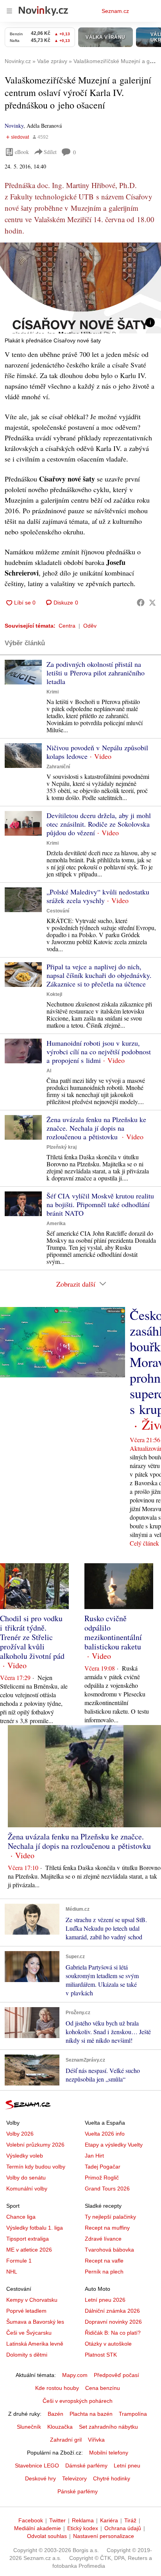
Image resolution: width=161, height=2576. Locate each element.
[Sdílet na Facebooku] (141, 603)
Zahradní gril (66, 2440)
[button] (80, 288)
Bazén (55, 2414)
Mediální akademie (38, 2528)
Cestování (58, 911)
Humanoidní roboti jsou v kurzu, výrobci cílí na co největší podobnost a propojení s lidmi (99, 1052)
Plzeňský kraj (62, 1147)
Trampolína (133, 2414)
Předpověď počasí (116, 2375)
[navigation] (9, 11)
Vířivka (96, 2440)
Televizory (74, 2478)
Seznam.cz (115, 11)
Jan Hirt (94, 2156)
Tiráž (130, 2520)
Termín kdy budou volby (36, 2167)
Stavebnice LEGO (37, 2466)
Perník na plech (104, 2272)
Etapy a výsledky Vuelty (114, 2145)
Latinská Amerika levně (35, 2344)
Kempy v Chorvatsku (32, 2300)
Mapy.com (75, 2375)
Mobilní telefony (109, 2453)
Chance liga (21, 2217)
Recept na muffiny (107, 2228)
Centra (67, 626)
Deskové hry (40, 2478)
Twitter (57, 2520)
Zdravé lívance (103, 2239)
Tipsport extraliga (28, 2239)
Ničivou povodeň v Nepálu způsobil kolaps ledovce (97, 752)
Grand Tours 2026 (107, 2189)
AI (49, 1071)
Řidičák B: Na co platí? (113, 2333)
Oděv (90, 626)
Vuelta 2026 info (105, 2134)
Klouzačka (60, 2427)
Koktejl (54, 994)
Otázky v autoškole (108, 2344)
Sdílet (50, 152)
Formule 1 (19, 2261)
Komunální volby (27, 2189)
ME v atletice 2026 (29, 2250)
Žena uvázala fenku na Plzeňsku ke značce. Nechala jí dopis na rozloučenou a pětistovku (96, 1128)
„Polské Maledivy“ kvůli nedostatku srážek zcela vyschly (98, 896)
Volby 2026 (20, 2134)
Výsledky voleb (25, 2156)
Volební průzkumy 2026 (35, 2145)
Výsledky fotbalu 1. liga (35, 2228)
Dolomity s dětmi (27, 2355)
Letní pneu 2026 (105, 2300)
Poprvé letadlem (26, 2311)
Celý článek (144, 1543)
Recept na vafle (104, 2261)
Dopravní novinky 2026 (113, 2322)
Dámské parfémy (86, 2466)
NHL (12, 2272)
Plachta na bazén (91, 2414)
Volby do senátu (26, 2178)
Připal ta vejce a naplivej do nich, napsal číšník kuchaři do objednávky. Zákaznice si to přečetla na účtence (99, 975)
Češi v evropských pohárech (78, 2401)
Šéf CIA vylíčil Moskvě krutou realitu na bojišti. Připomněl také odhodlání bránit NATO (100, 1204)
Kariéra (109, 2520)
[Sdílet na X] (152, 603)
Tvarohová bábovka (109, 2250)
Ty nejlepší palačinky (110, 2217)
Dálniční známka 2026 (112, 2311)
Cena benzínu (103, 2388)
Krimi (53, 692)
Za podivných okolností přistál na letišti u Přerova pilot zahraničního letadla (96, 673)
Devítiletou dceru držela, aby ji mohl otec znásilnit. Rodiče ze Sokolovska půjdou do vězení (99, 824)
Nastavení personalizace (104, 2536)
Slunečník (29, 2427)
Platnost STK (101, 2355)
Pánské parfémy (78, 2491)
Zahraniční (58, 767)
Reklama (83, 2520)
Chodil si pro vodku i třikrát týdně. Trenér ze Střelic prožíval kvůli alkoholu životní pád (32, 1637)
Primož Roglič (102, 2178)
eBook (22, 152)
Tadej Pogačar (103, 2167)
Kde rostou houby (57, 2388)
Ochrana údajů (123, 2528)
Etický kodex (83, 2528)
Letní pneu (127, 2466)
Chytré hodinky (112, 2478)
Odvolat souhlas (47, 2536)
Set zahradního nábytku (108, 2427)
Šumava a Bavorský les (35, 2322)
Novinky (14, 126)
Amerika (56, 1224)
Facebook (31, 2520)
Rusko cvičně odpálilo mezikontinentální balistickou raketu (113, 1632)
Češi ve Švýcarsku (29, 2333)
